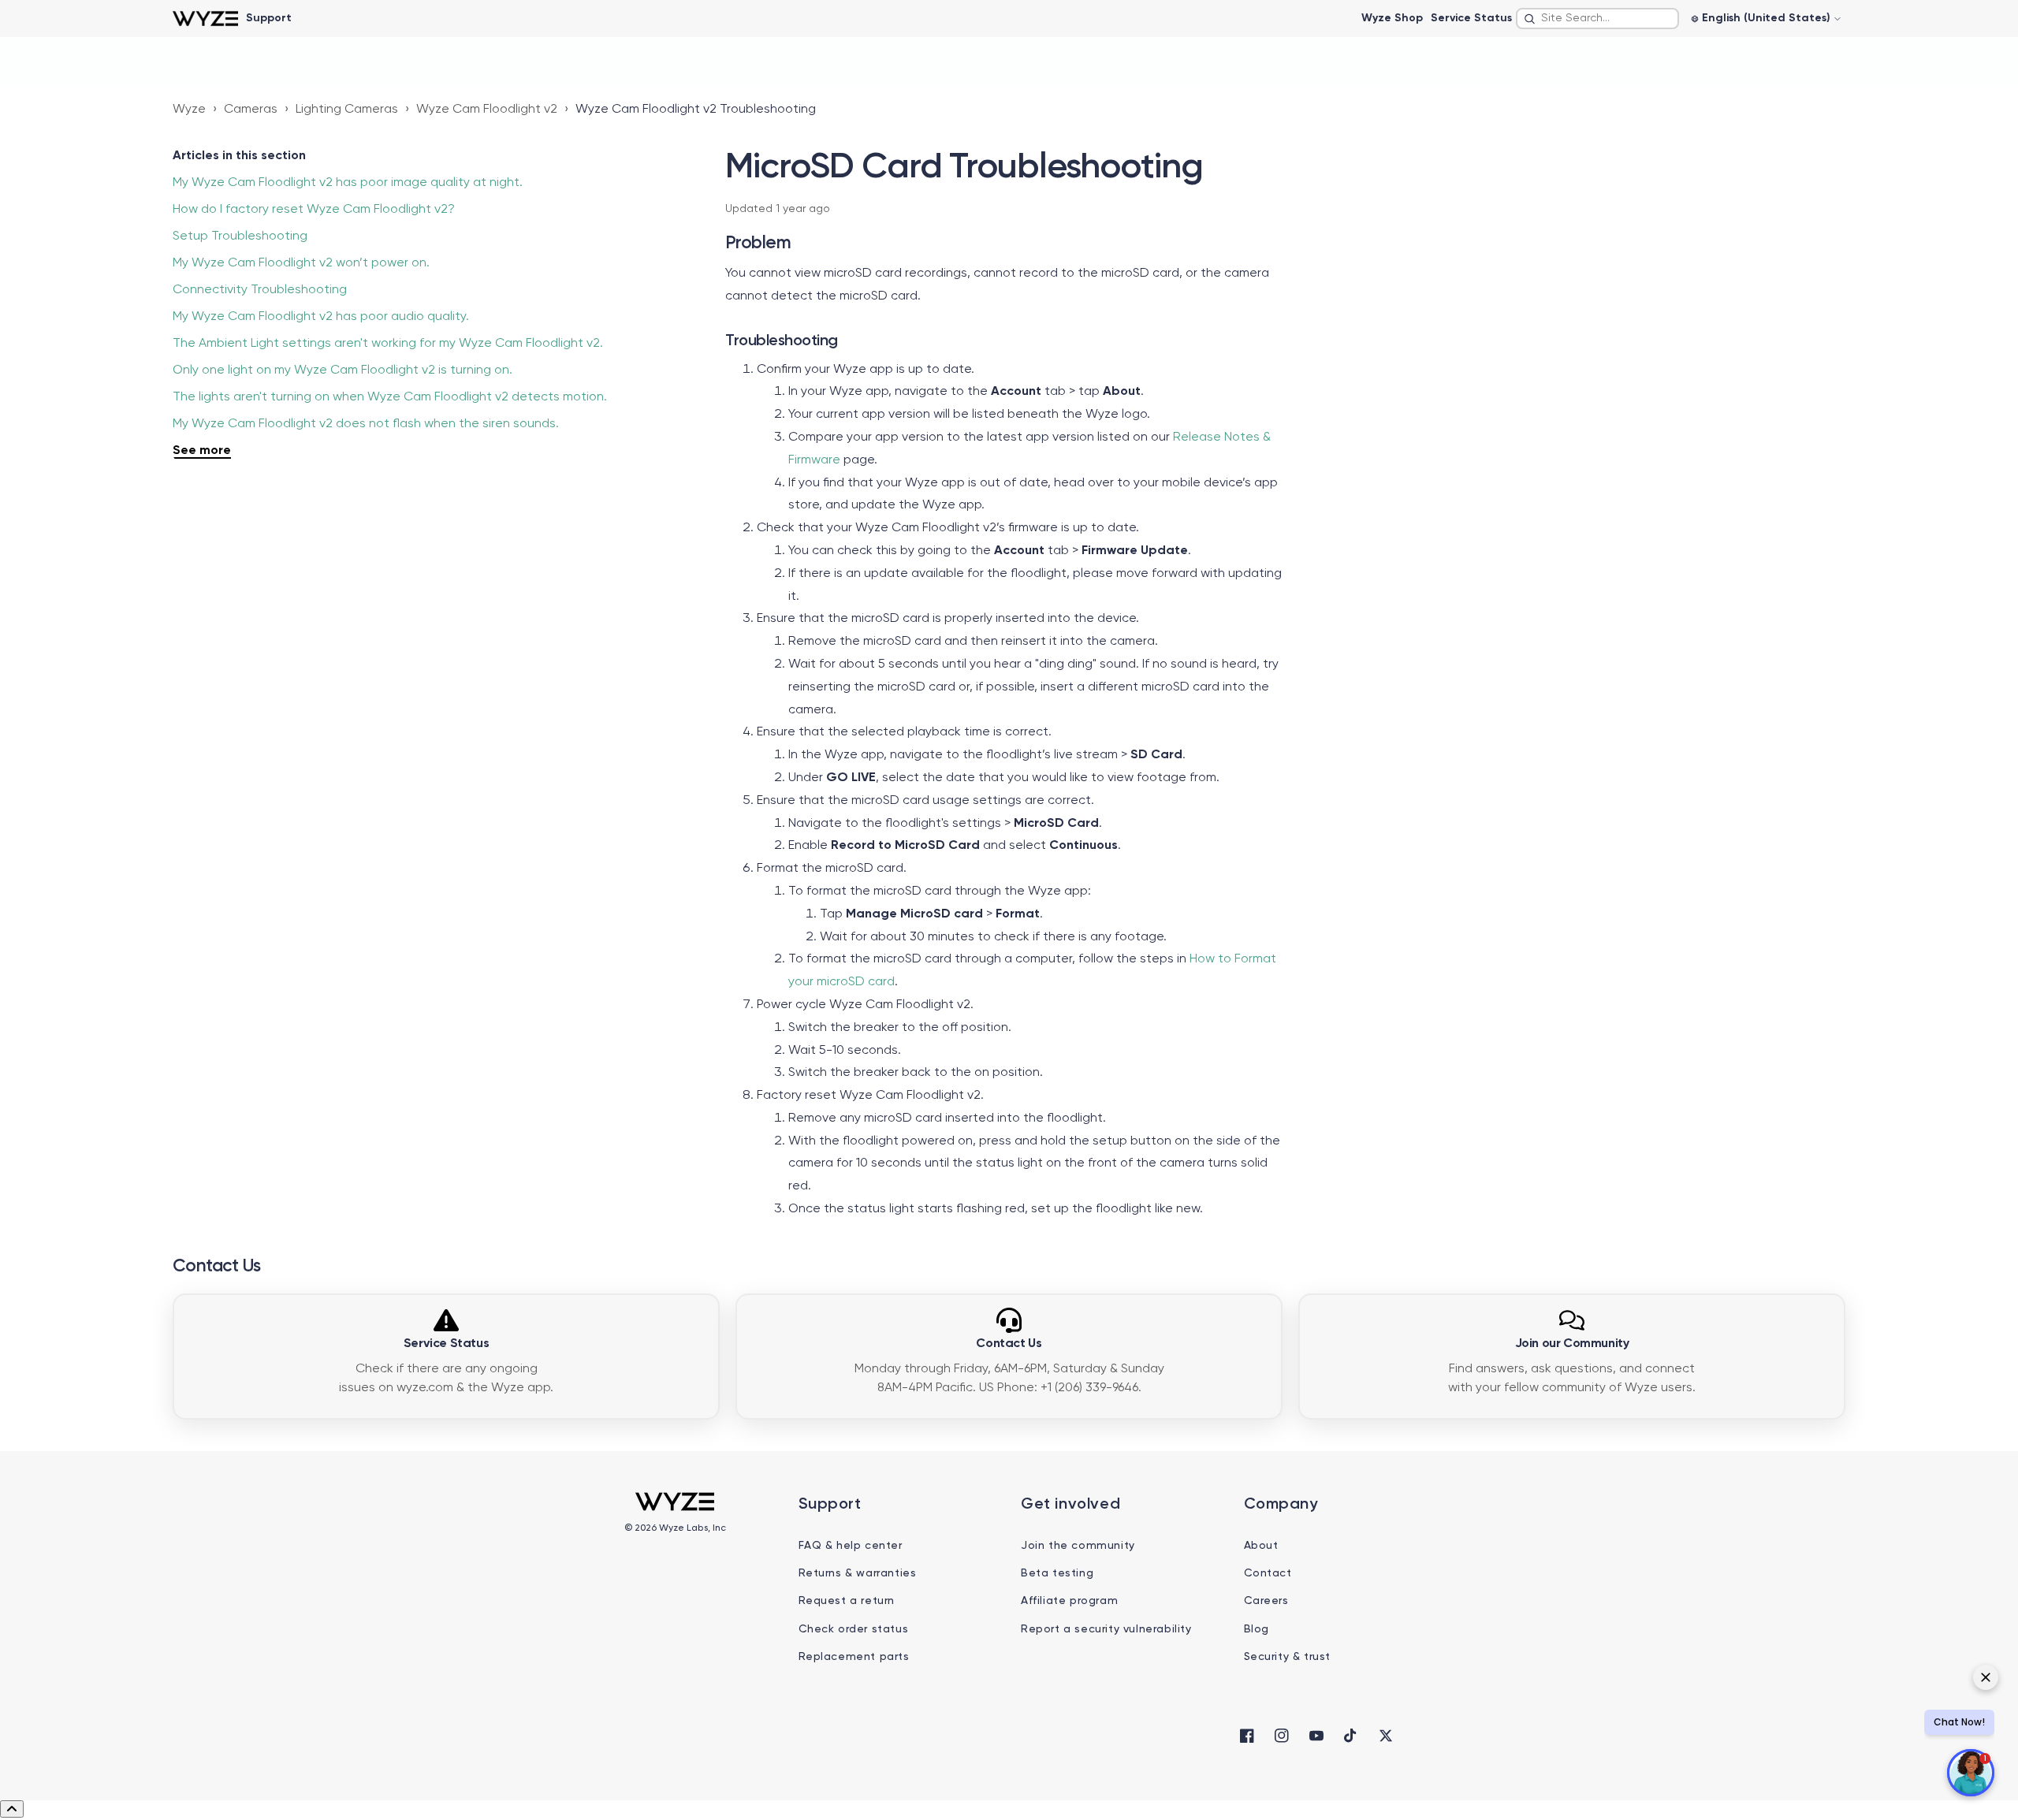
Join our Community (1572, 1344)
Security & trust (1288, 1657)
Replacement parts (854, 1657)
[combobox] (1597, 19)
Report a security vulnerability (1106, 1629)
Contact (1268, 1573)
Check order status (854, 1629)
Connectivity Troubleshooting (260, 290)
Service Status (1471, 18)
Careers (1266, 1601)
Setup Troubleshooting (240, 236)
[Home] (205, 19)
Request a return (847, 1601)
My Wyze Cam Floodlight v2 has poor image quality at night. (348, 183)
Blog (1257, 1629)
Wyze (189, 110)
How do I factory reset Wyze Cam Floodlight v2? (314, 210)
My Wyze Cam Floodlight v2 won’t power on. (301, 263)
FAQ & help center (851, 1546)
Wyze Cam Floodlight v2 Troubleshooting (696, 110)
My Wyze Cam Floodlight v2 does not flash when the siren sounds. (366, 424)
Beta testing (1057, 1573)
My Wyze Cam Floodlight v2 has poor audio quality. (321, 317)
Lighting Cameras (347, 110)
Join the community (1078, 1546)
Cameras (251, 110)
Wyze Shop (1392, 18)
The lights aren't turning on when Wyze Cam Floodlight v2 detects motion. (390, 397)
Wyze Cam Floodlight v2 (487, 110)
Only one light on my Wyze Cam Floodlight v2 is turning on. (343, 370)
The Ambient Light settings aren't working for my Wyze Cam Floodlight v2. (388, 344)
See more (202, 451)
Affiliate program (1069, 1601)
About (1261, 1546)
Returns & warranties (858, 1573)
